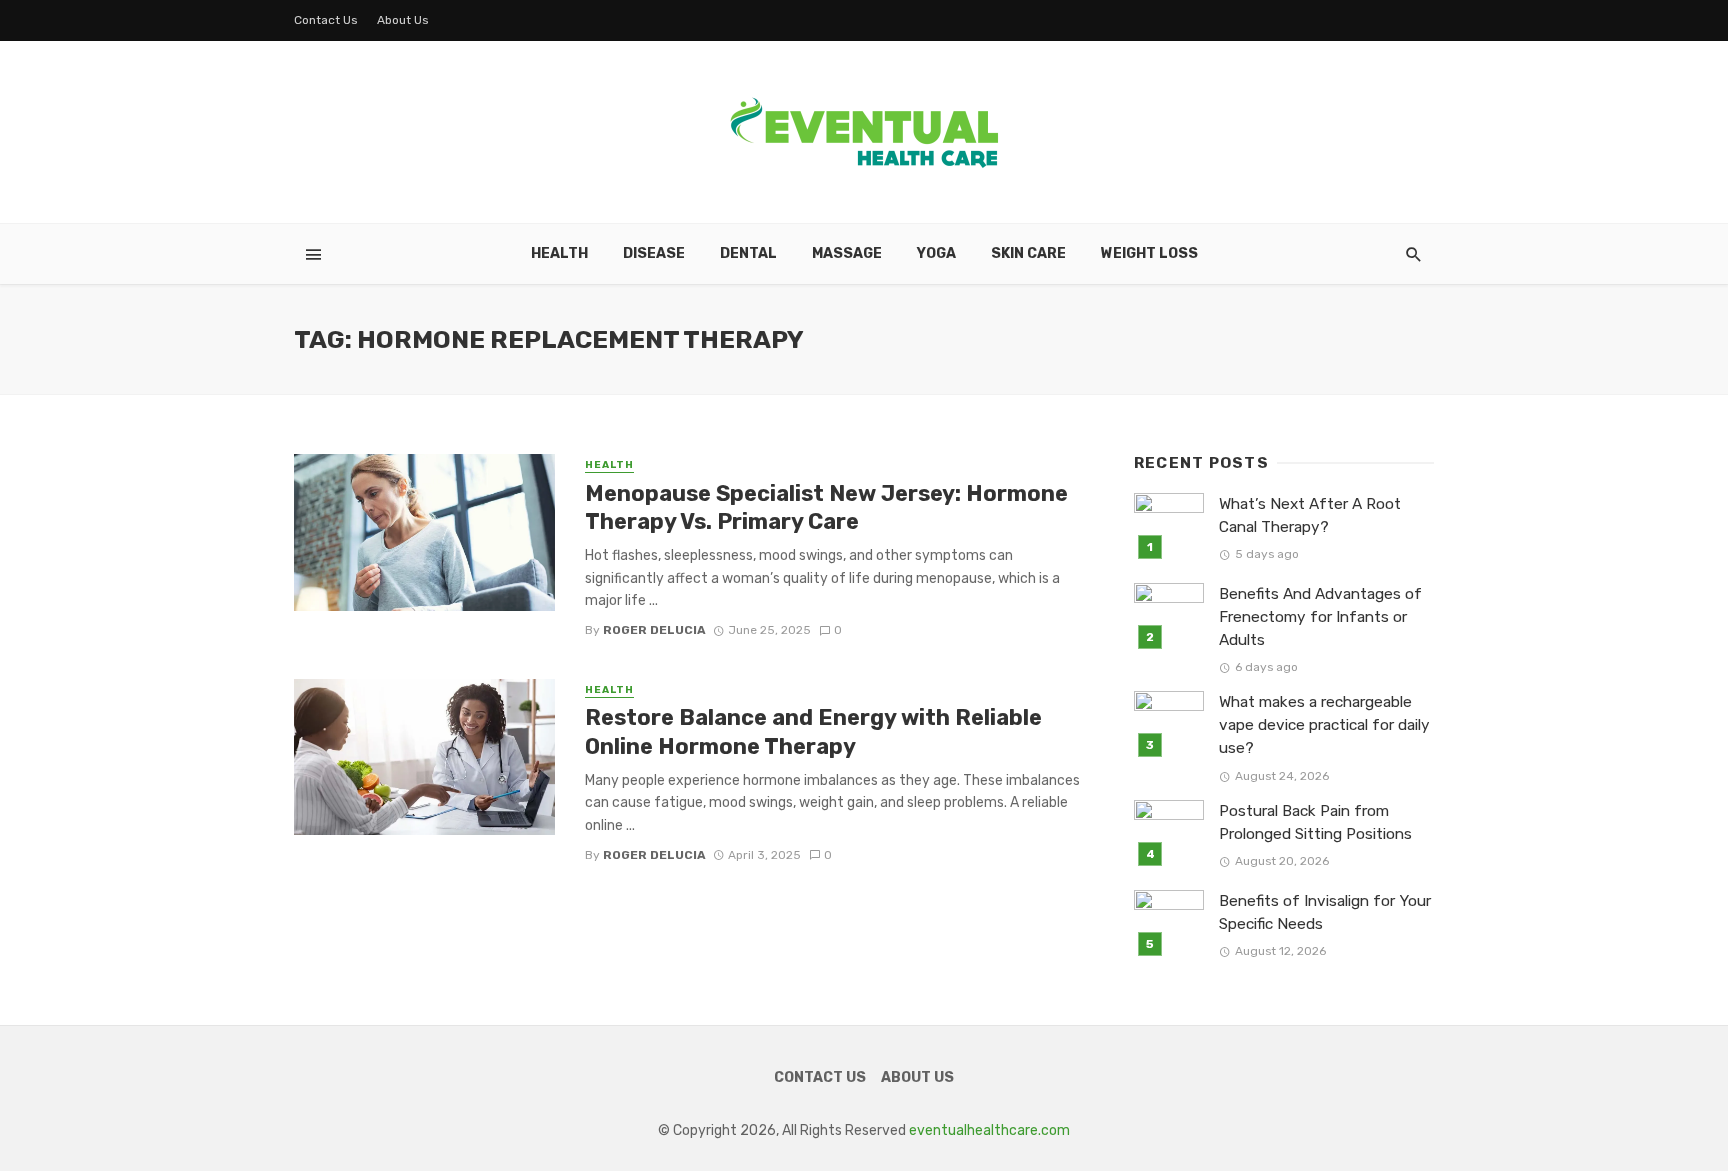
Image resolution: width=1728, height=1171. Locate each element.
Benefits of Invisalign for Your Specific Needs (1325, 912)
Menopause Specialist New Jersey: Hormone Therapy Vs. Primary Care (826, 507)
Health (559, 253)
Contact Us (326, 20)
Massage (847, 253)
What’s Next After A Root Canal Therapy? (1310, 515)
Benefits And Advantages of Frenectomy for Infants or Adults (1320, 617)
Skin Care (1028, 253)
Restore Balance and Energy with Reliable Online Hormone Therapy (813, 731)
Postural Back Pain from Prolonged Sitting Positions (1315, 822)
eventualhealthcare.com (989, 1130)
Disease (654, 253)
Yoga (936, 253)
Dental (748, 253)
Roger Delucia (654, 630)
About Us (403, 20)
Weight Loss (1149, 253)
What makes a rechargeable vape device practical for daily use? (1324, 725)
